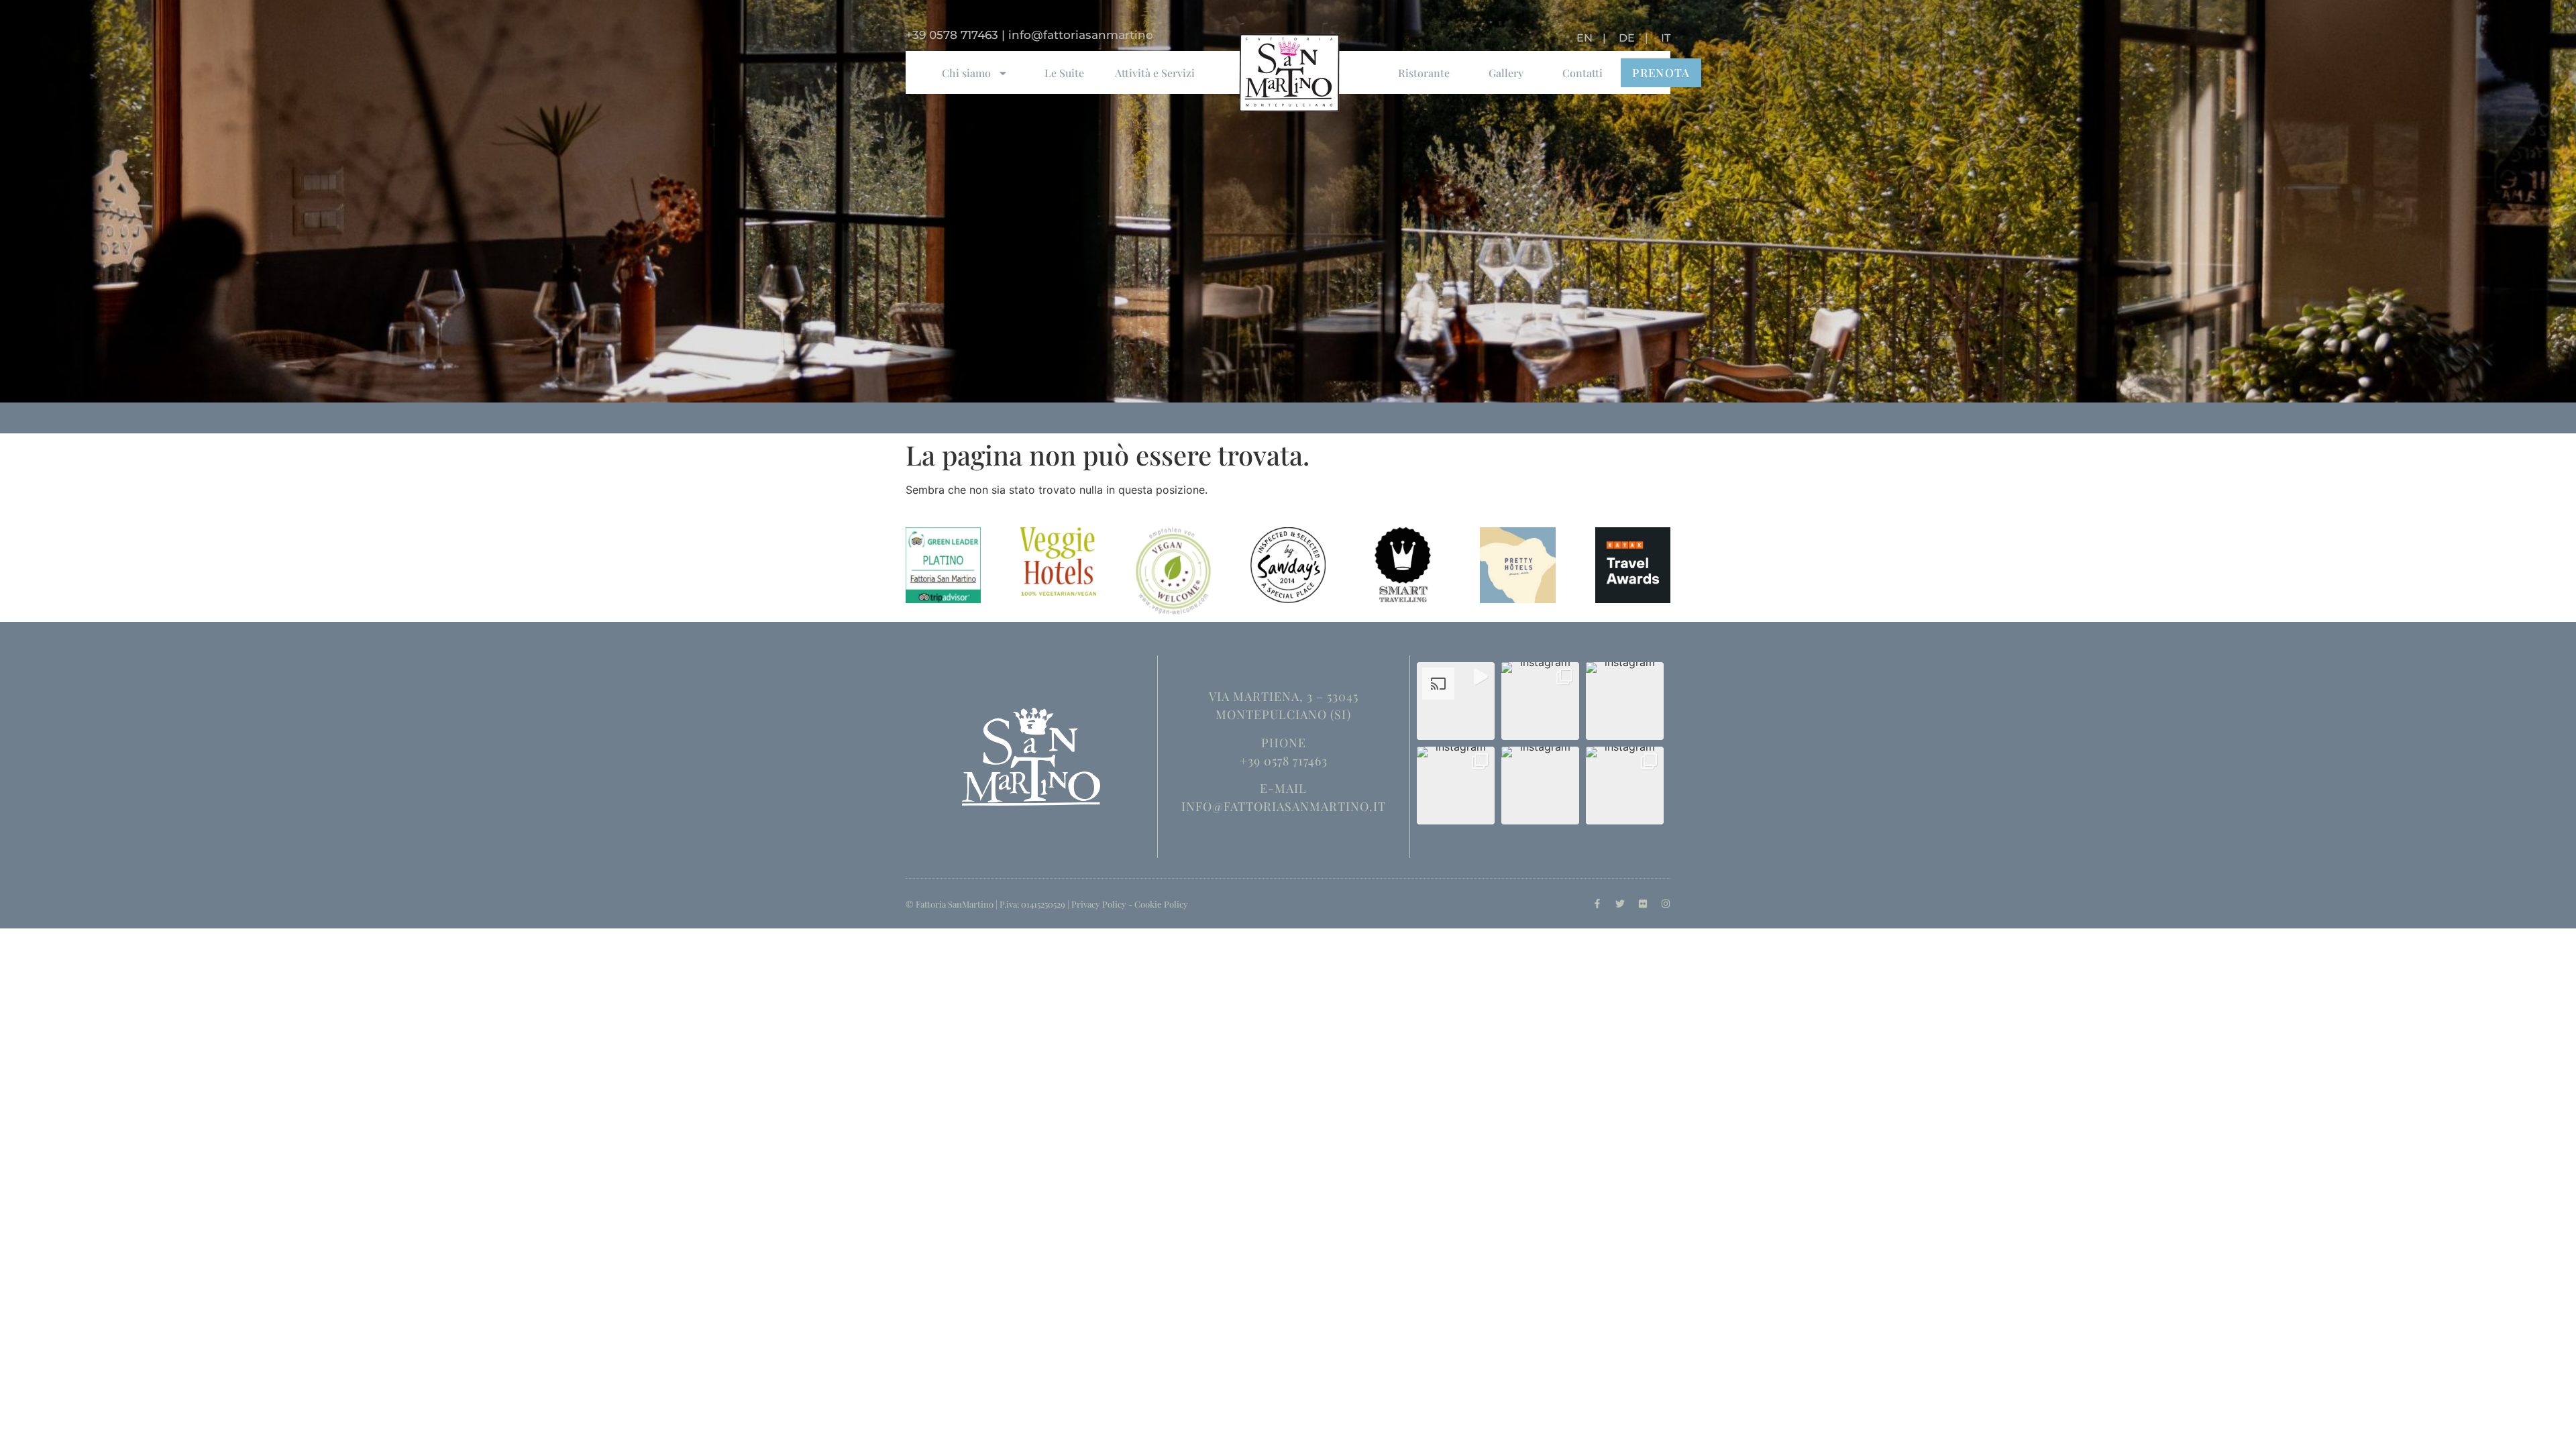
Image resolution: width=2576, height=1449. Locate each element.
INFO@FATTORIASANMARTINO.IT (1284, 806)
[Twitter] (1620, 904)
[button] (1456, 701)
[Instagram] (1666, 904)
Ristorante (1424, 73)
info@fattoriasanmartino (1081, 35)
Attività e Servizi (1155, 73)
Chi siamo (966, 73)
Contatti (1582, 73)
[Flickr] (1643, 904)
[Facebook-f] (1597, 904)
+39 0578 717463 (952, 35)
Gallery (1506, 73)
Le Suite (1064, 73)
